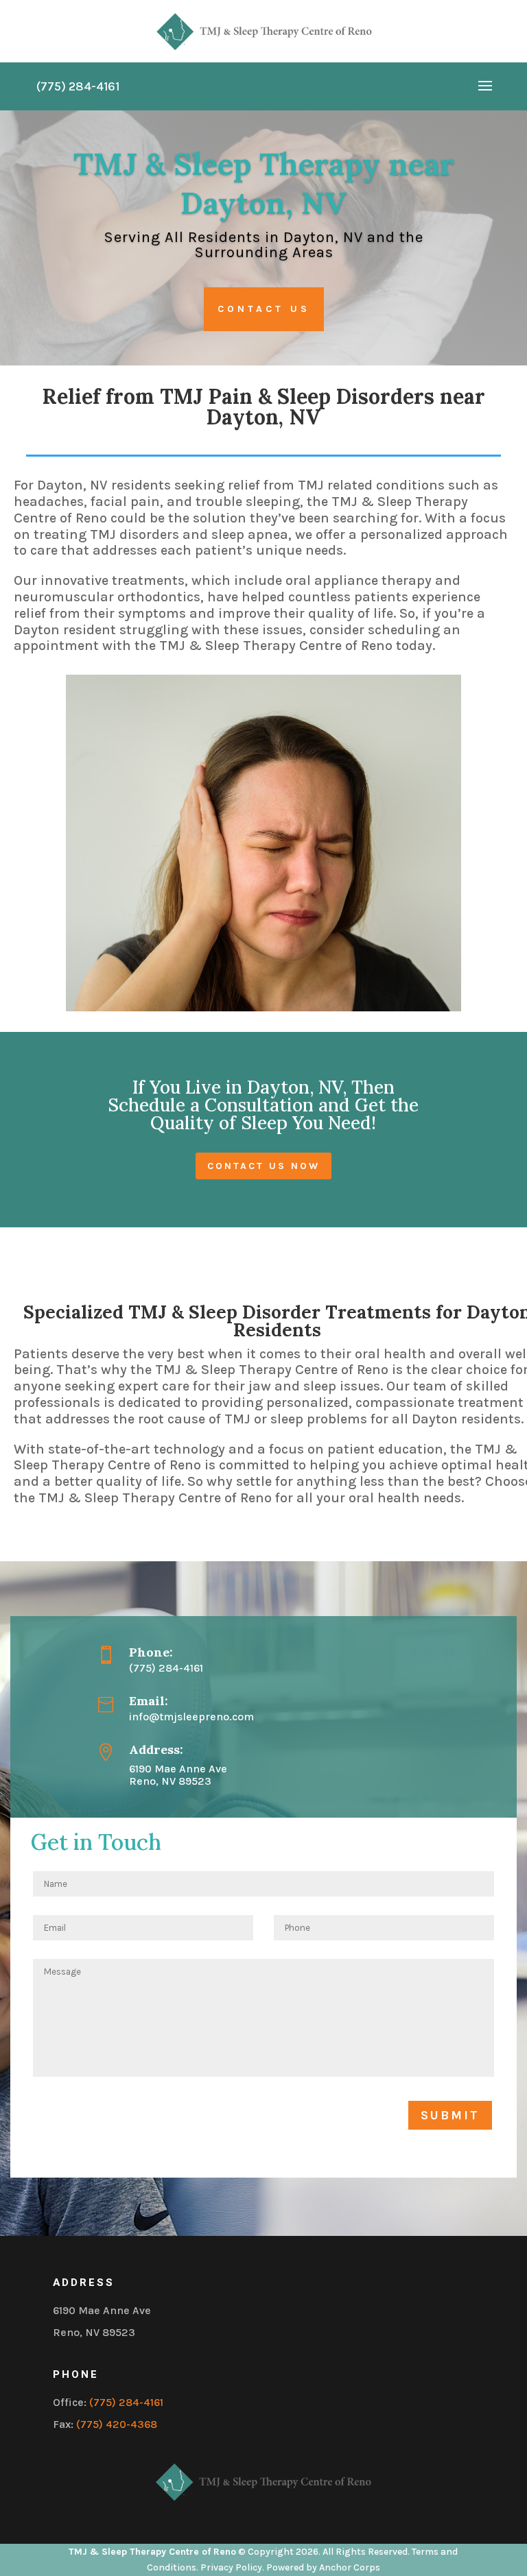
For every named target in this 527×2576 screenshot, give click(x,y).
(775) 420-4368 (117, 2424)
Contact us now (263, 1166)
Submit (450, 2115)
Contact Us (264, 309)
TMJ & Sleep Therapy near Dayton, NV (264, 183)
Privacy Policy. (232, 2567)
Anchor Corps (350, 2567)
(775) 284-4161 (126, 2402)
